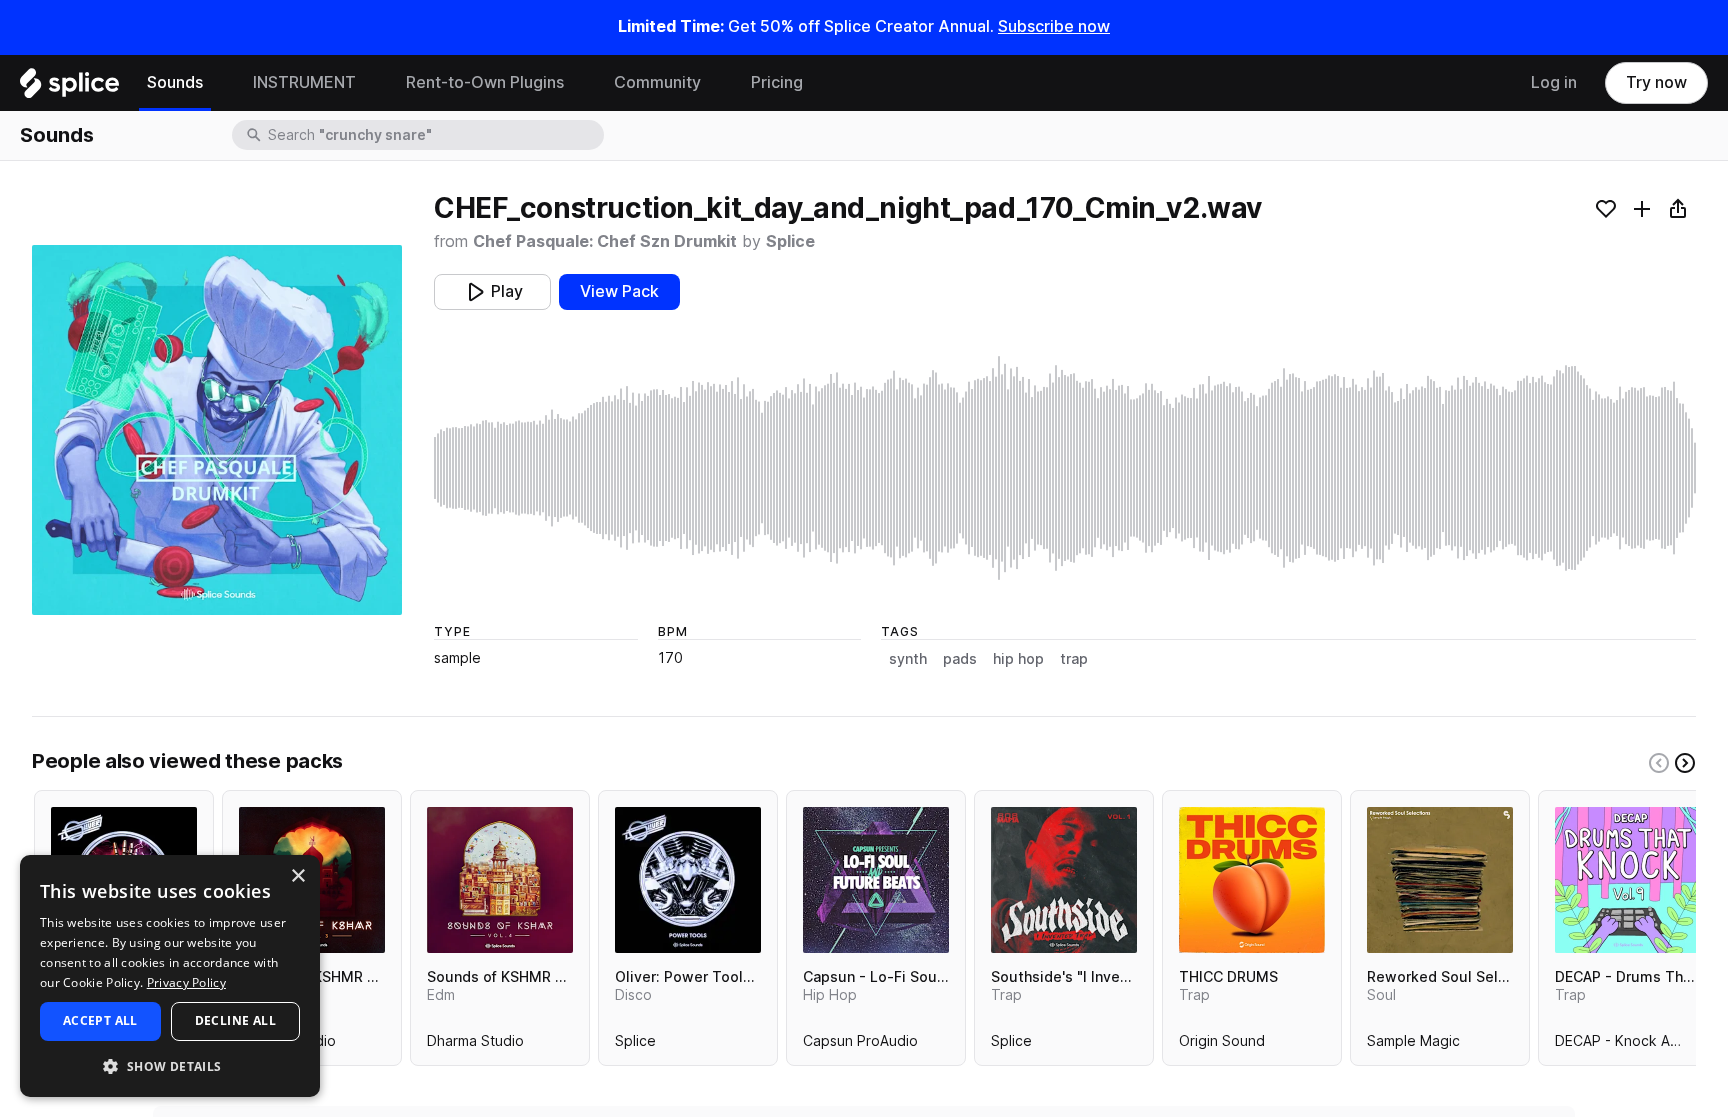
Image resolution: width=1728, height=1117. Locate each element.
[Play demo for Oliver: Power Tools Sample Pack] (688, 880)
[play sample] (1065, 468)
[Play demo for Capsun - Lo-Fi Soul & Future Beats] (876, 880)
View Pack (619, 291)
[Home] (69, 88)
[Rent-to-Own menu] (579, 83)
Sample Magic (1413, 1045)
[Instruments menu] (371, 83)
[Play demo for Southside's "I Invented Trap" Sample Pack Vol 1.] (1064, 880)
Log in (1554, 82)
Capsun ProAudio (860, 1045)
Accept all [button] (100, 1020)
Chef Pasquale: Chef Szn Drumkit (605, 241)
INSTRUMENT (304, 82)
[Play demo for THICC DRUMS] (1252, 880)
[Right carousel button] (1685, 763)
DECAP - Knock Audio (1627, 1045)
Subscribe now (1054, 26)
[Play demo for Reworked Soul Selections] (1440, 880)
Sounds (175, 82)
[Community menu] (716, 83)
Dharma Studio (475, 1045)
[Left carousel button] (1659, 763)
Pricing (777, 82)
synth (908, 659)
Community (657, 82)
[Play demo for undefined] (217, 430)
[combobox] (434, 135)
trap (1074, 659)
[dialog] (170, 976)
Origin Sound (1222, 1045)
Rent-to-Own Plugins (485, 82)
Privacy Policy (186, 982)
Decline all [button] (235, 1020)
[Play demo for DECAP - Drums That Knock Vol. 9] (1628, 880)
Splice (790, 241)
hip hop (1018, 659)
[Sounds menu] (218, 83)
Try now (1656, 82)
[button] (170, 1065)
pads (960, 659)
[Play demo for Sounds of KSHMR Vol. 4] (500, 880)
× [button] (297, 876)
